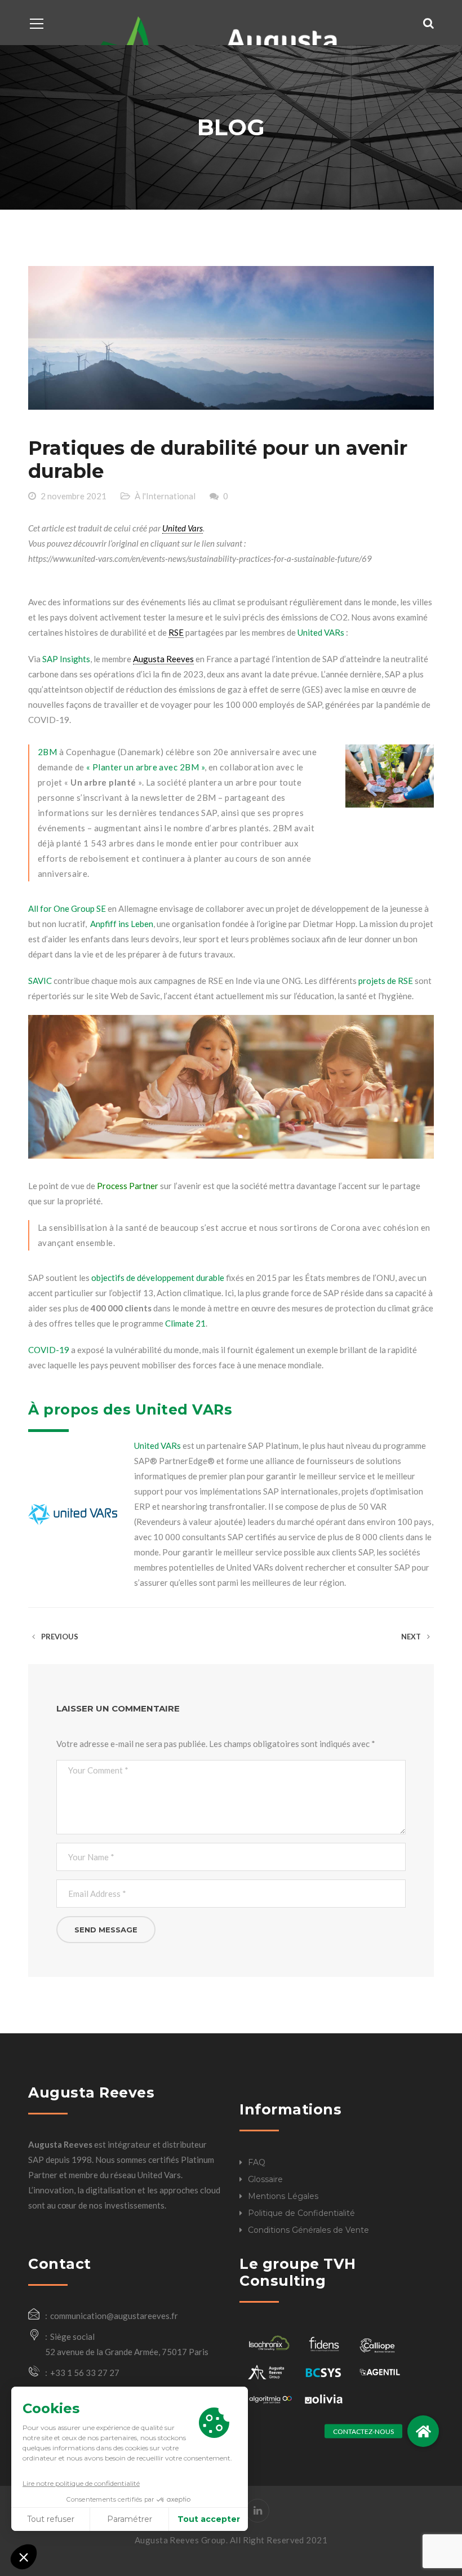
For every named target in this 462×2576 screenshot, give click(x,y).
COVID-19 (49, 1350)
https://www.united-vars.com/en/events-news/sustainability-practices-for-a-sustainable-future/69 (200, 558)
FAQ (257, 2162)
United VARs (321, 632)
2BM (47, 752)
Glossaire (265, 2179)
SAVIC (40, 981)
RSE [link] (176, 632)
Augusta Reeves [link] (163, 659)
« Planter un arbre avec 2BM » (145, 767)
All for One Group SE (67, 908)
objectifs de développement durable (158, 1278)
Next (412, 1637)
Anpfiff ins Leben (121, 924)
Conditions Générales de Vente (308, 2230)
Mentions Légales (283, 2196)
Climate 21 (185, 1323)
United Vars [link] (183, 528)
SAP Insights (66, 659)
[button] (423, 2431)
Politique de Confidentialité (301, 2213)
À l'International (165, 496)
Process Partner (127, 1186)
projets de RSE (385, 981)
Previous (59, 1637)
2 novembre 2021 (74, 496)
